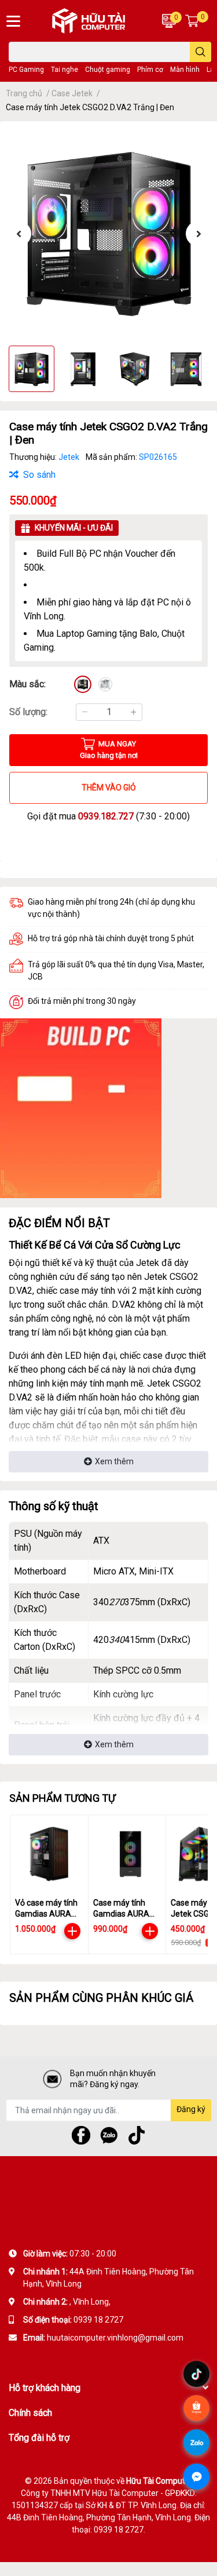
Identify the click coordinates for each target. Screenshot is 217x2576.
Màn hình (185, 70)
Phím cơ (150, 70)
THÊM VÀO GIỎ (109, 788)
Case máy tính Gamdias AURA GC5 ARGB (121, 1914)
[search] (201, 52)
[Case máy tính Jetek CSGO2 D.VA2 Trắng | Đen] (108, 233)
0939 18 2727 (98, 2320)
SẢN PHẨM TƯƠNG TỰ (62, 1798)
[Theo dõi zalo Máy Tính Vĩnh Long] (109, 2134)
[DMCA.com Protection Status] (111, 2361)
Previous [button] (19, 234)
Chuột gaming (108, 70)
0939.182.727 (106, 816)
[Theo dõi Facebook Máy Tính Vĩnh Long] (81, 2134)
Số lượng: (28, 712)
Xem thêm (114, 1461)
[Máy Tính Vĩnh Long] (91, 21)
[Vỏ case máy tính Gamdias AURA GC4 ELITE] (49, 1854)
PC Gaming (26, 70)
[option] (108, 233)
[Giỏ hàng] (192, 21)
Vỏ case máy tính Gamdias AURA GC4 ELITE (46, 1914)
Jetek (70, 457)
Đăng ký (191, 2109)
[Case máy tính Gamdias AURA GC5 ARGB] (127, 1854)
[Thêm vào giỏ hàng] (72, 1931)
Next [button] (198, 234)
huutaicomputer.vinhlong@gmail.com (115, 2338)
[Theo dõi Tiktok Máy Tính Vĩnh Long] (137, 2134)
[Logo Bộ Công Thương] (41, 2361)
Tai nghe (65, 70)
